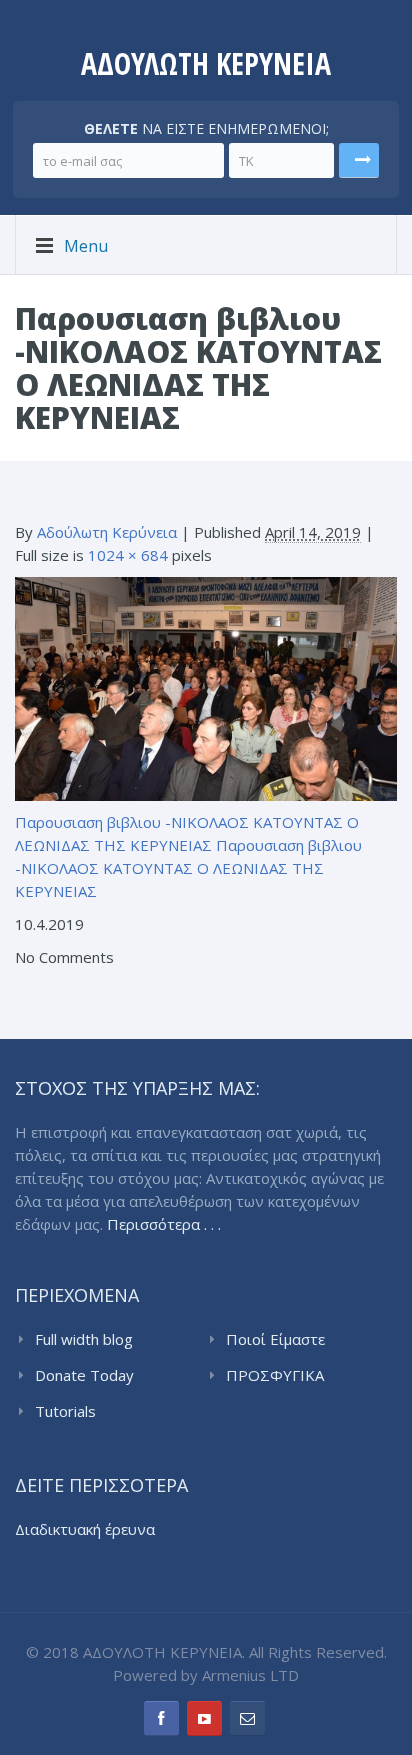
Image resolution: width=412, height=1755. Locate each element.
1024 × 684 (128, 555)
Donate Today (84, 1375)
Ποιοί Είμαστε (275, 1339)
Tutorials (65, 1411)
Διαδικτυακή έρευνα (85, 1529)
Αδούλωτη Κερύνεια (107, 532)
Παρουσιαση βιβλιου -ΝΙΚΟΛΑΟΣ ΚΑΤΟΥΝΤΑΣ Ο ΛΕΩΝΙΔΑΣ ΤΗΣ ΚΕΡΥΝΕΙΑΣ (188, 868)
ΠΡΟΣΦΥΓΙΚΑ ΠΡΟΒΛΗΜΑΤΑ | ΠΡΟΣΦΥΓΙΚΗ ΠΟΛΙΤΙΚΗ (285, 1376)
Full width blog (84, 1339)
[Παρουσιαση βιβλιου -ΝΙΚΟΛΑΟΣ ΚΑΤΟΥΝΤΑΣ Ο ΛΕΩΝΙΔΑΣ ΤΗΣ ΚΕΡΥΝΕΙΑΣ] (206, 687)
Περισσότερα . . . (164, 1224)
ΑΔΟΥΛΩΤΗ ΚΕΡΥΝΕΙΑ (206, 63)
